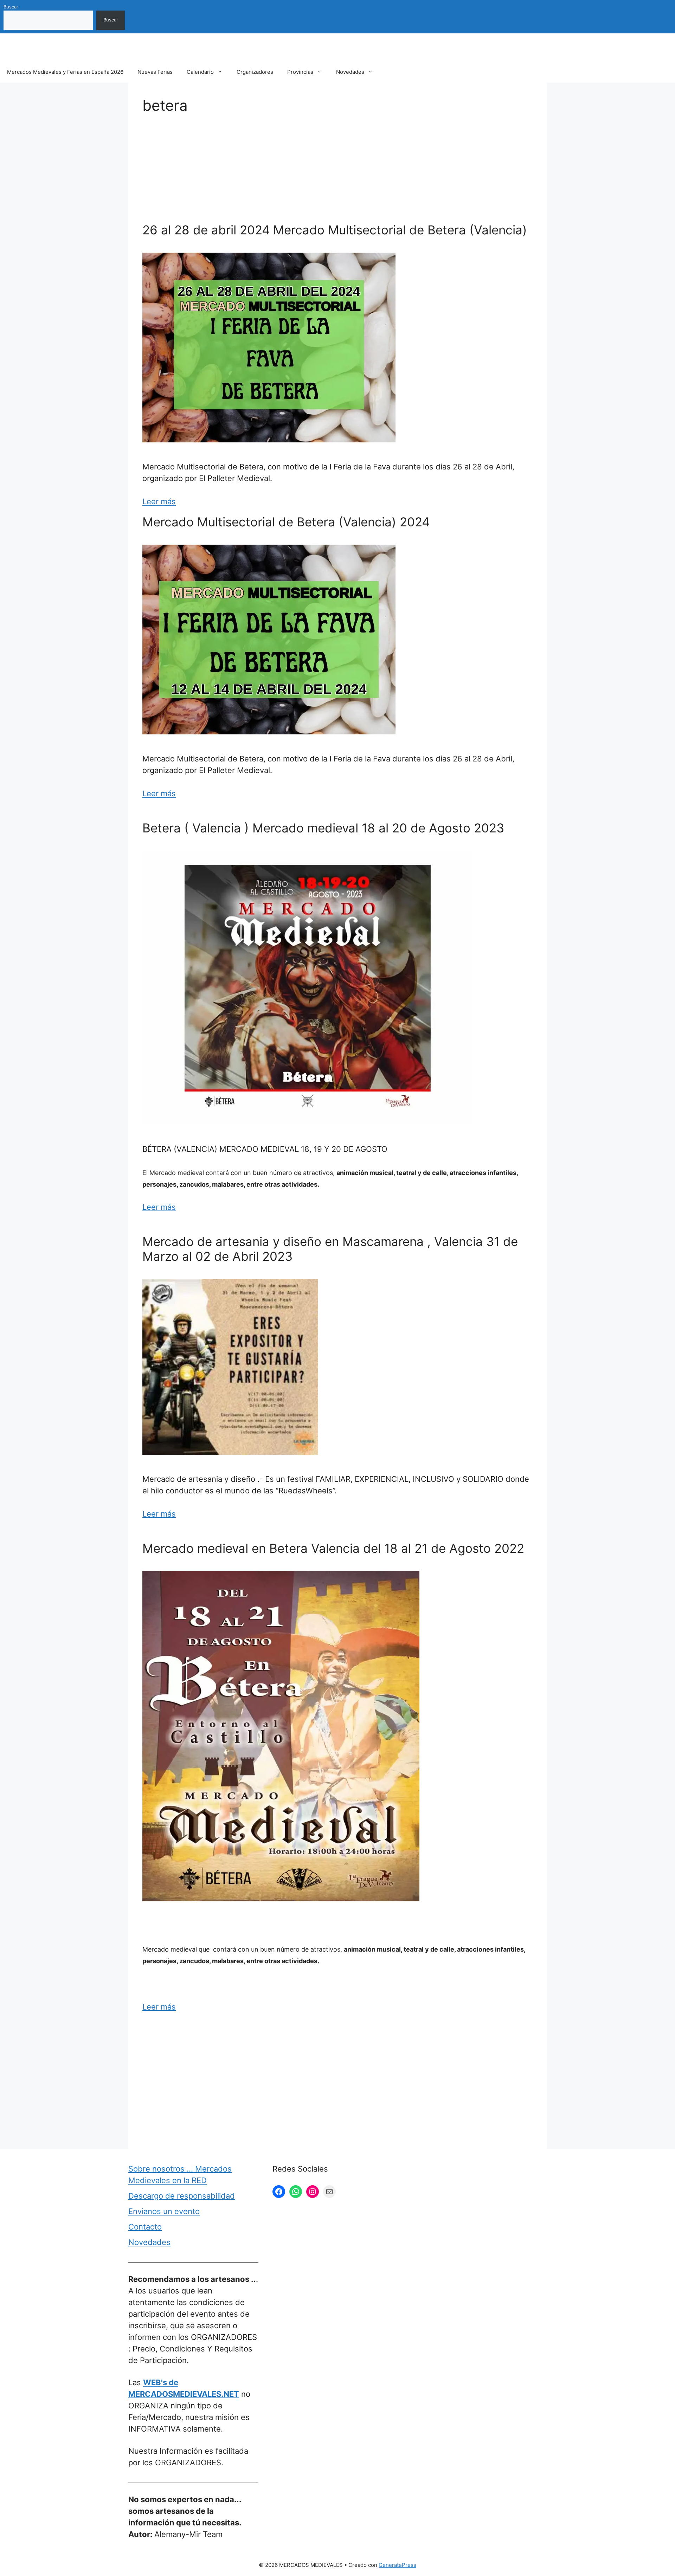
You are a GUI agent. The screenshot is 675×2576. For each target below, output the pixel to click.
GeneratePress (397, 2565)
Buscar (11, 7)
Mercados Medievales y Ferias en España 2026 (65, 72)
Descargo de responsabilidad (182, 2196)
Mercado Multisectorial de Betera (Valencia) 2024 (286, 522)
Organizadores (255, 72)
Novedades (350, 72)
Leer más (159, 501)
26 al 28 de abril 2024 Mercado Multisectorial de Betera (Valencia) (335, 230)
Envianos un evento (164, 2211)
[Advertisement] (337, 170)
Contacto (145, 2227)
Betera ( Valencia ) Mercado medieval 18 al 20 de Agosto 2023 (323, 828)
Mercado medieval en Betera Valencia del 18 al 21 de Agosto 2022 (333, 1548)
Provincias (300, 72)
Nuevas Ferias (155, 72)
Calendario (200, 72)
